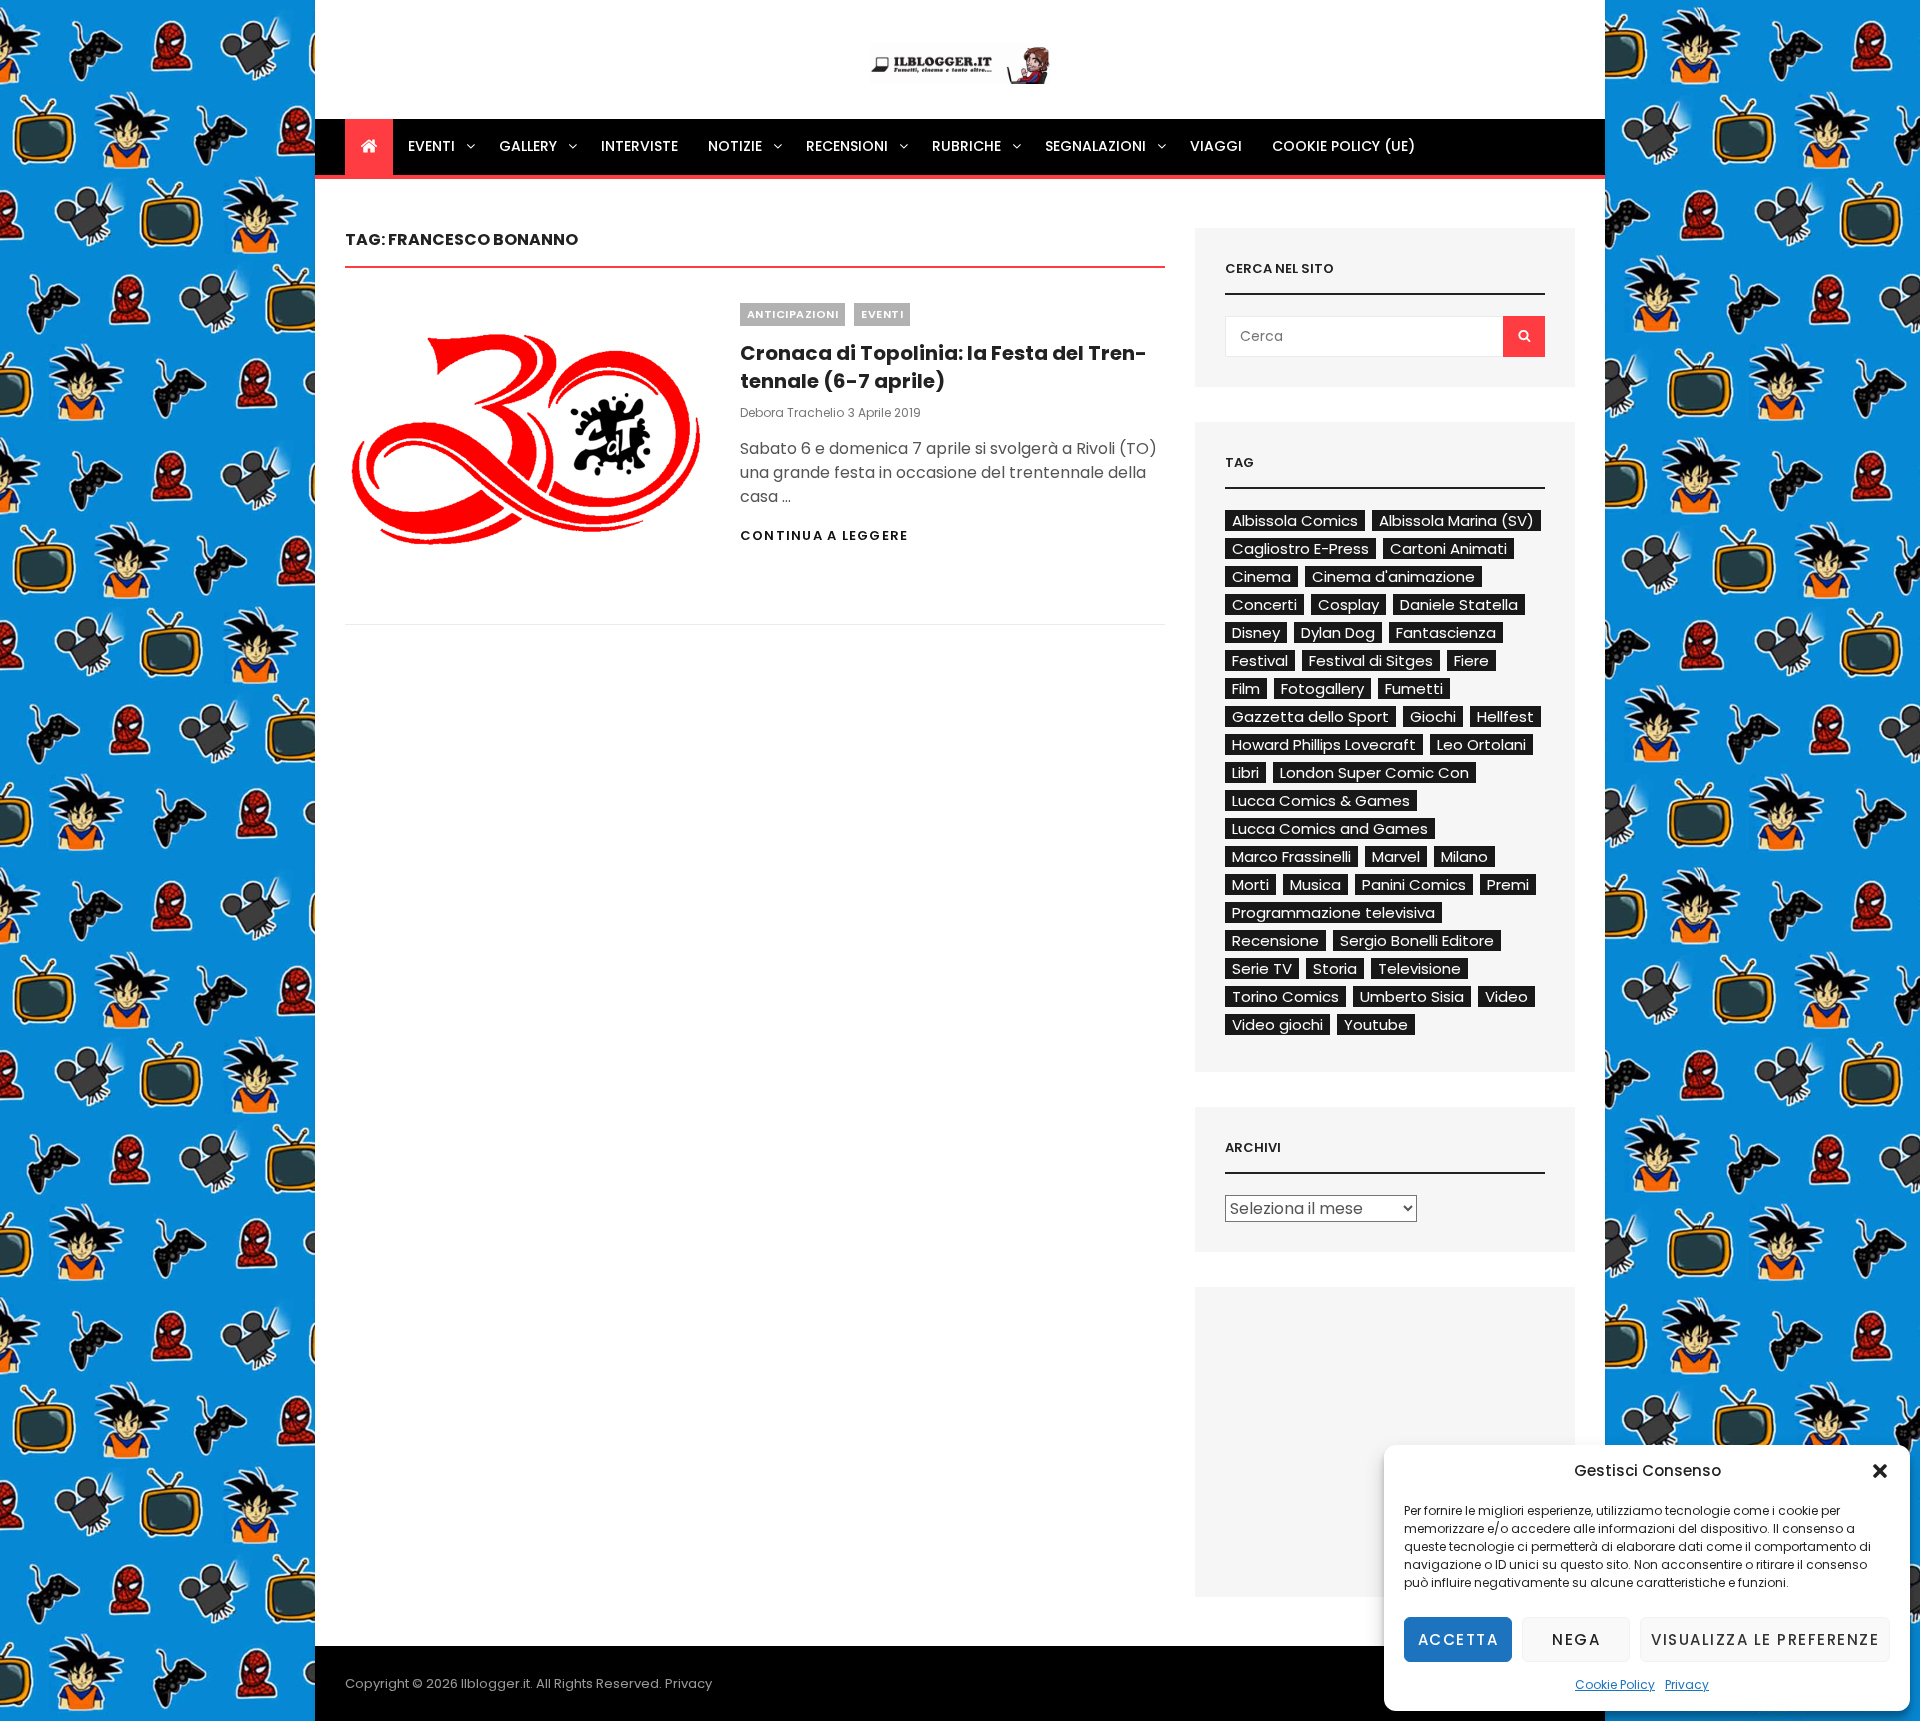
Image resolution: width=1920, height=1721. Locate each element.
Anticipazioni (793, 314)
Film (1246, 688)
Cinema (1261, 576)
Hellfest (1505, 716)
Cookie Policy (1615, 1684)
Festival (1260, 660)
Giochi (1433, 716)
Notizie (735, 146)
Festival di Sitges (1371, 660)
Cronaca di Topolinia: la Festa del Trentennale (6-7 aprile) (943, 367)
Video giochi (1277, 1024)
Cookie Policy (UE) (1343, 146)
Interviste (639, 146)
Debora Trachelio (792, 412)
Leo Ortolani (1481, 744)
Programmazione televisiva (1333, 912)
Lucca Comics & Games (1321, 800)
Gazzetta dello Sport (1310, 716)
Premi (1508, 884)
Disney (1256, 632)
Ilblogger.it (495, 1683)
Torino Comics (1285, 996)
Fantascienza (1446, 632)
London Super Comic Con (1374, 772)
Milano (1464, 856)
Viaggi (1216, 146)
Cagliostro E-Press (1300, 548)
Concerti (1264, 604)
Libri (1245, 772)
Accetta (1458, 1639)
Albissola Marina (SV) (1456, 520)
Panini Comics (1414, 884)
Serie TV (1262, 968)
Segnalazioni (1095, 146)
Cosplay (1348, 604)
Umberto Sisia (1412, 996)
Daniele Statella (1459, 604)
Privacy (1687, 1684)
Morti (1250, 884)
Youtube (1376, 1024)
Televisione (1419, 968)
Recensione (1275, 940)
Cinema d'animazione (1393, 576)
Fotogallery (1322, 688)
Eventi (431, 146)
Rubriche (966, 146)
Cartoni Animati (1448, 548)
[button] (1880, 1471)
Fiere (1471, 660)
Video (1506, 996)
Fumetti (1414, 688)
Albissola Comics (1295, 520)
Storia (1335, 968)
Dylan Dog (1338, 632)
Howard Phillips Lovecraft (1324, 744)
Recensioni (847, 146)
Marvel (1396, 856)
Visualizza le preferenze (1765, 1639)
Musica (1315, 884)
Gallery (528, 146)
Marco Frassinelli (1291, 856)
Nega (1576, 1639)
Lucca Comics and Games (1330, 828)
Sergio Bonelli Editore (1417, 940)
